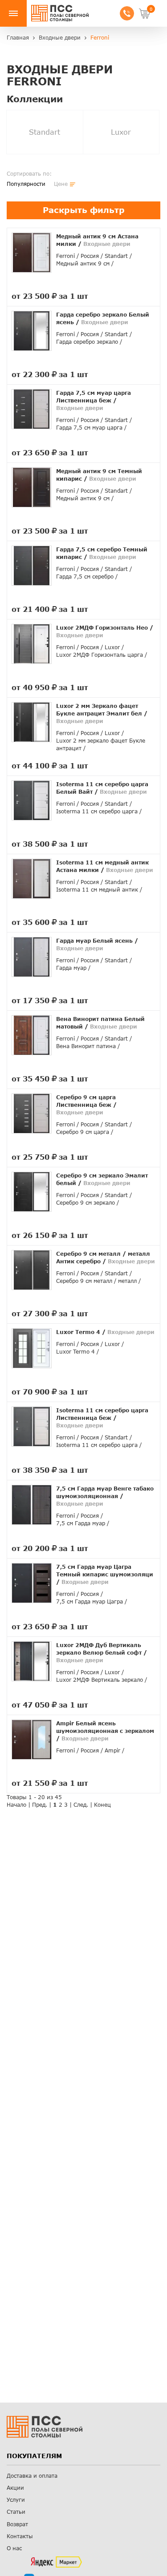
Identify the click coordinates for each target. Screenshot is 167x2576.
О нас (14, 2548)
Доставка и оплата (32, 2476)
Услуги (16, 2500)
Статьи (16, 2512)
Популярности (26, 184)
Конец (102, 1805)
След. (81, 1805)
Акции (15, 2488)
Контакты (20, 2536)
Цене (61, 184)
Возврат (17, 2524)
